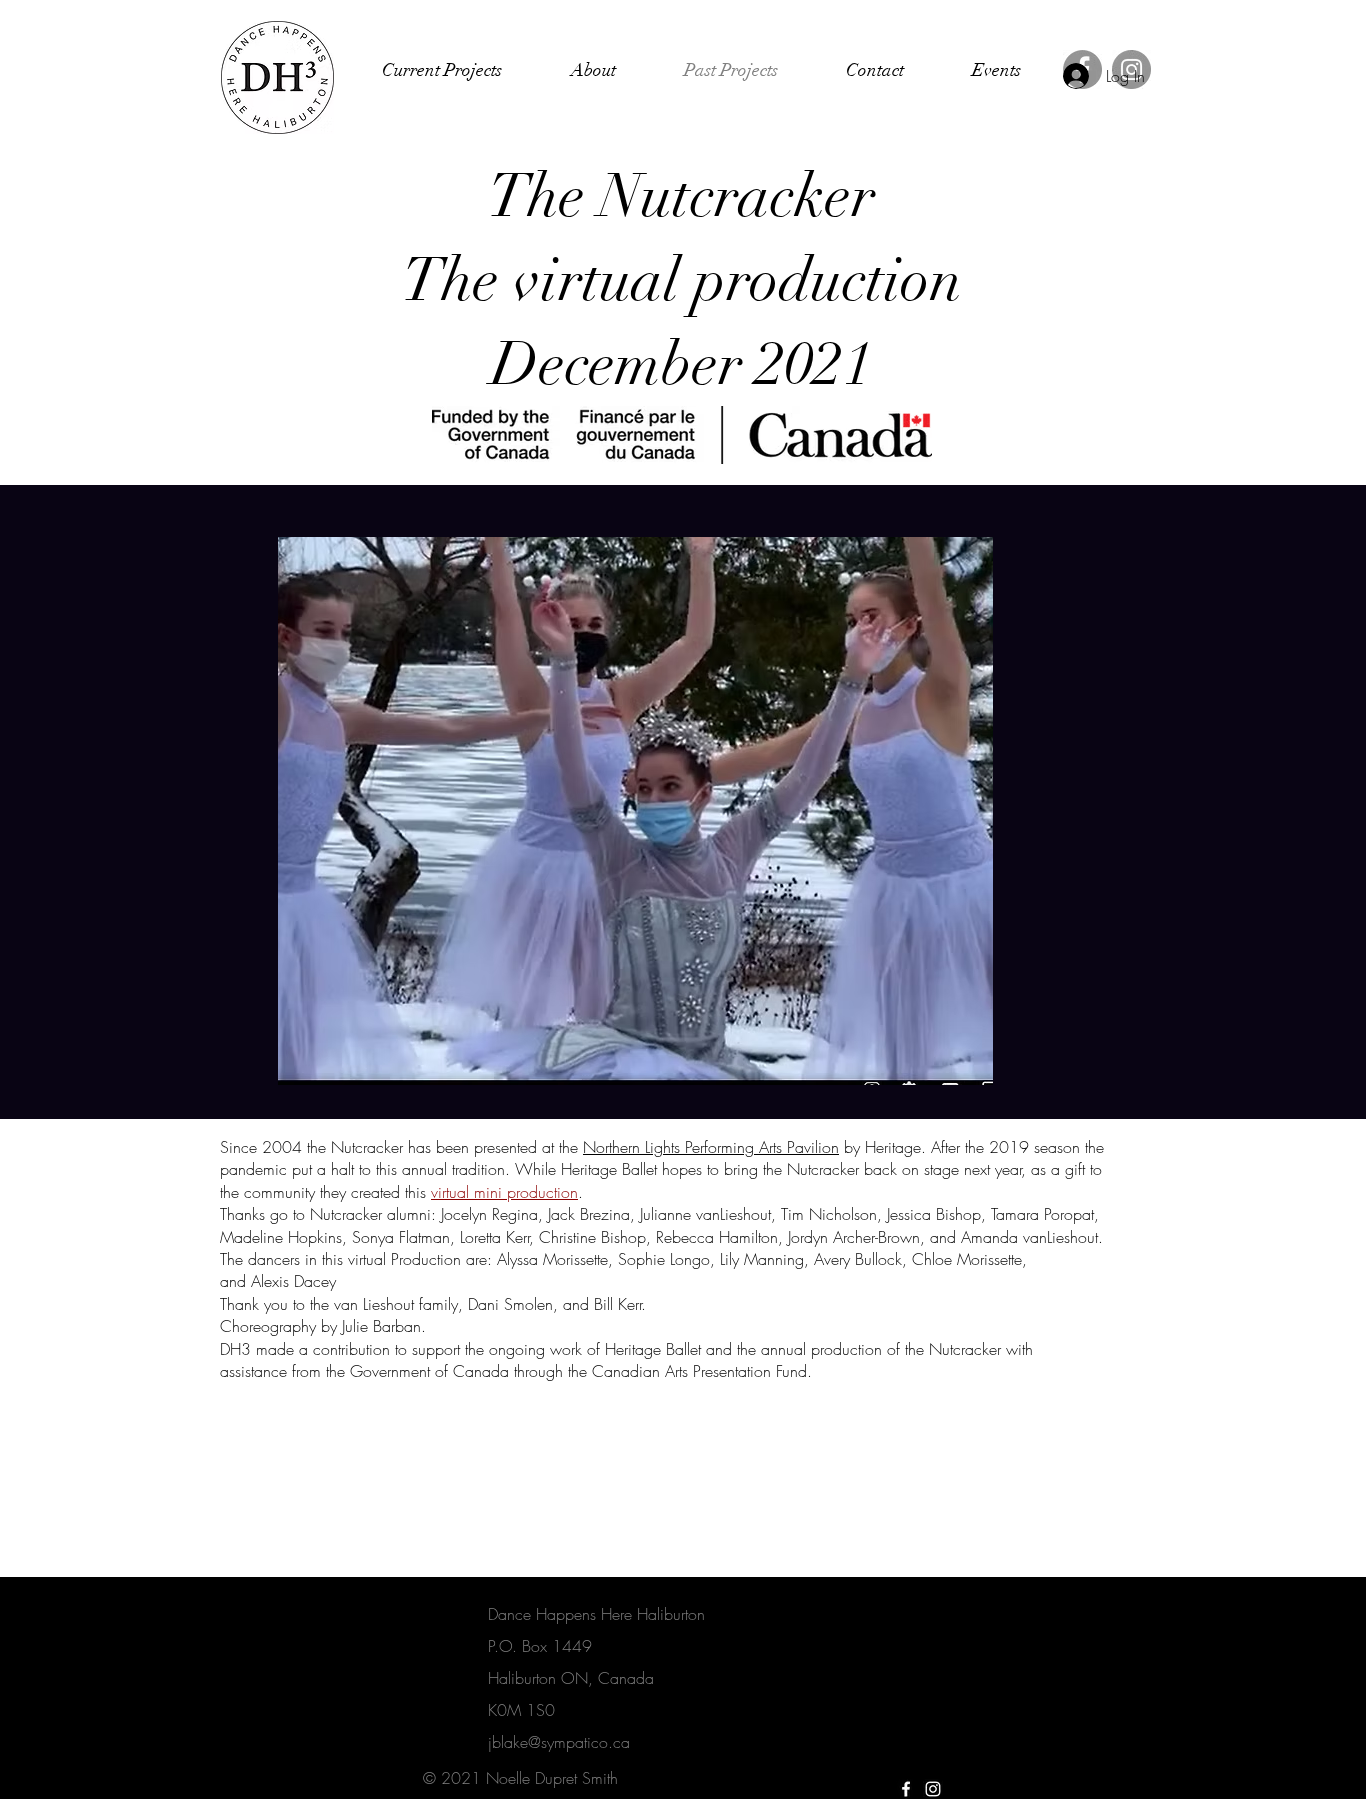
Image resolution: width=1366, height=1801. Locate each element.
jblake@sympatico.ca (559, 1742)
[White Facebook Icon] (906, 1789)
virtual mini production (504, 1192)
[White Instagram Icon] (933, 1789)
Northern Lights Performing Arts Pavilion (711, 1147)
